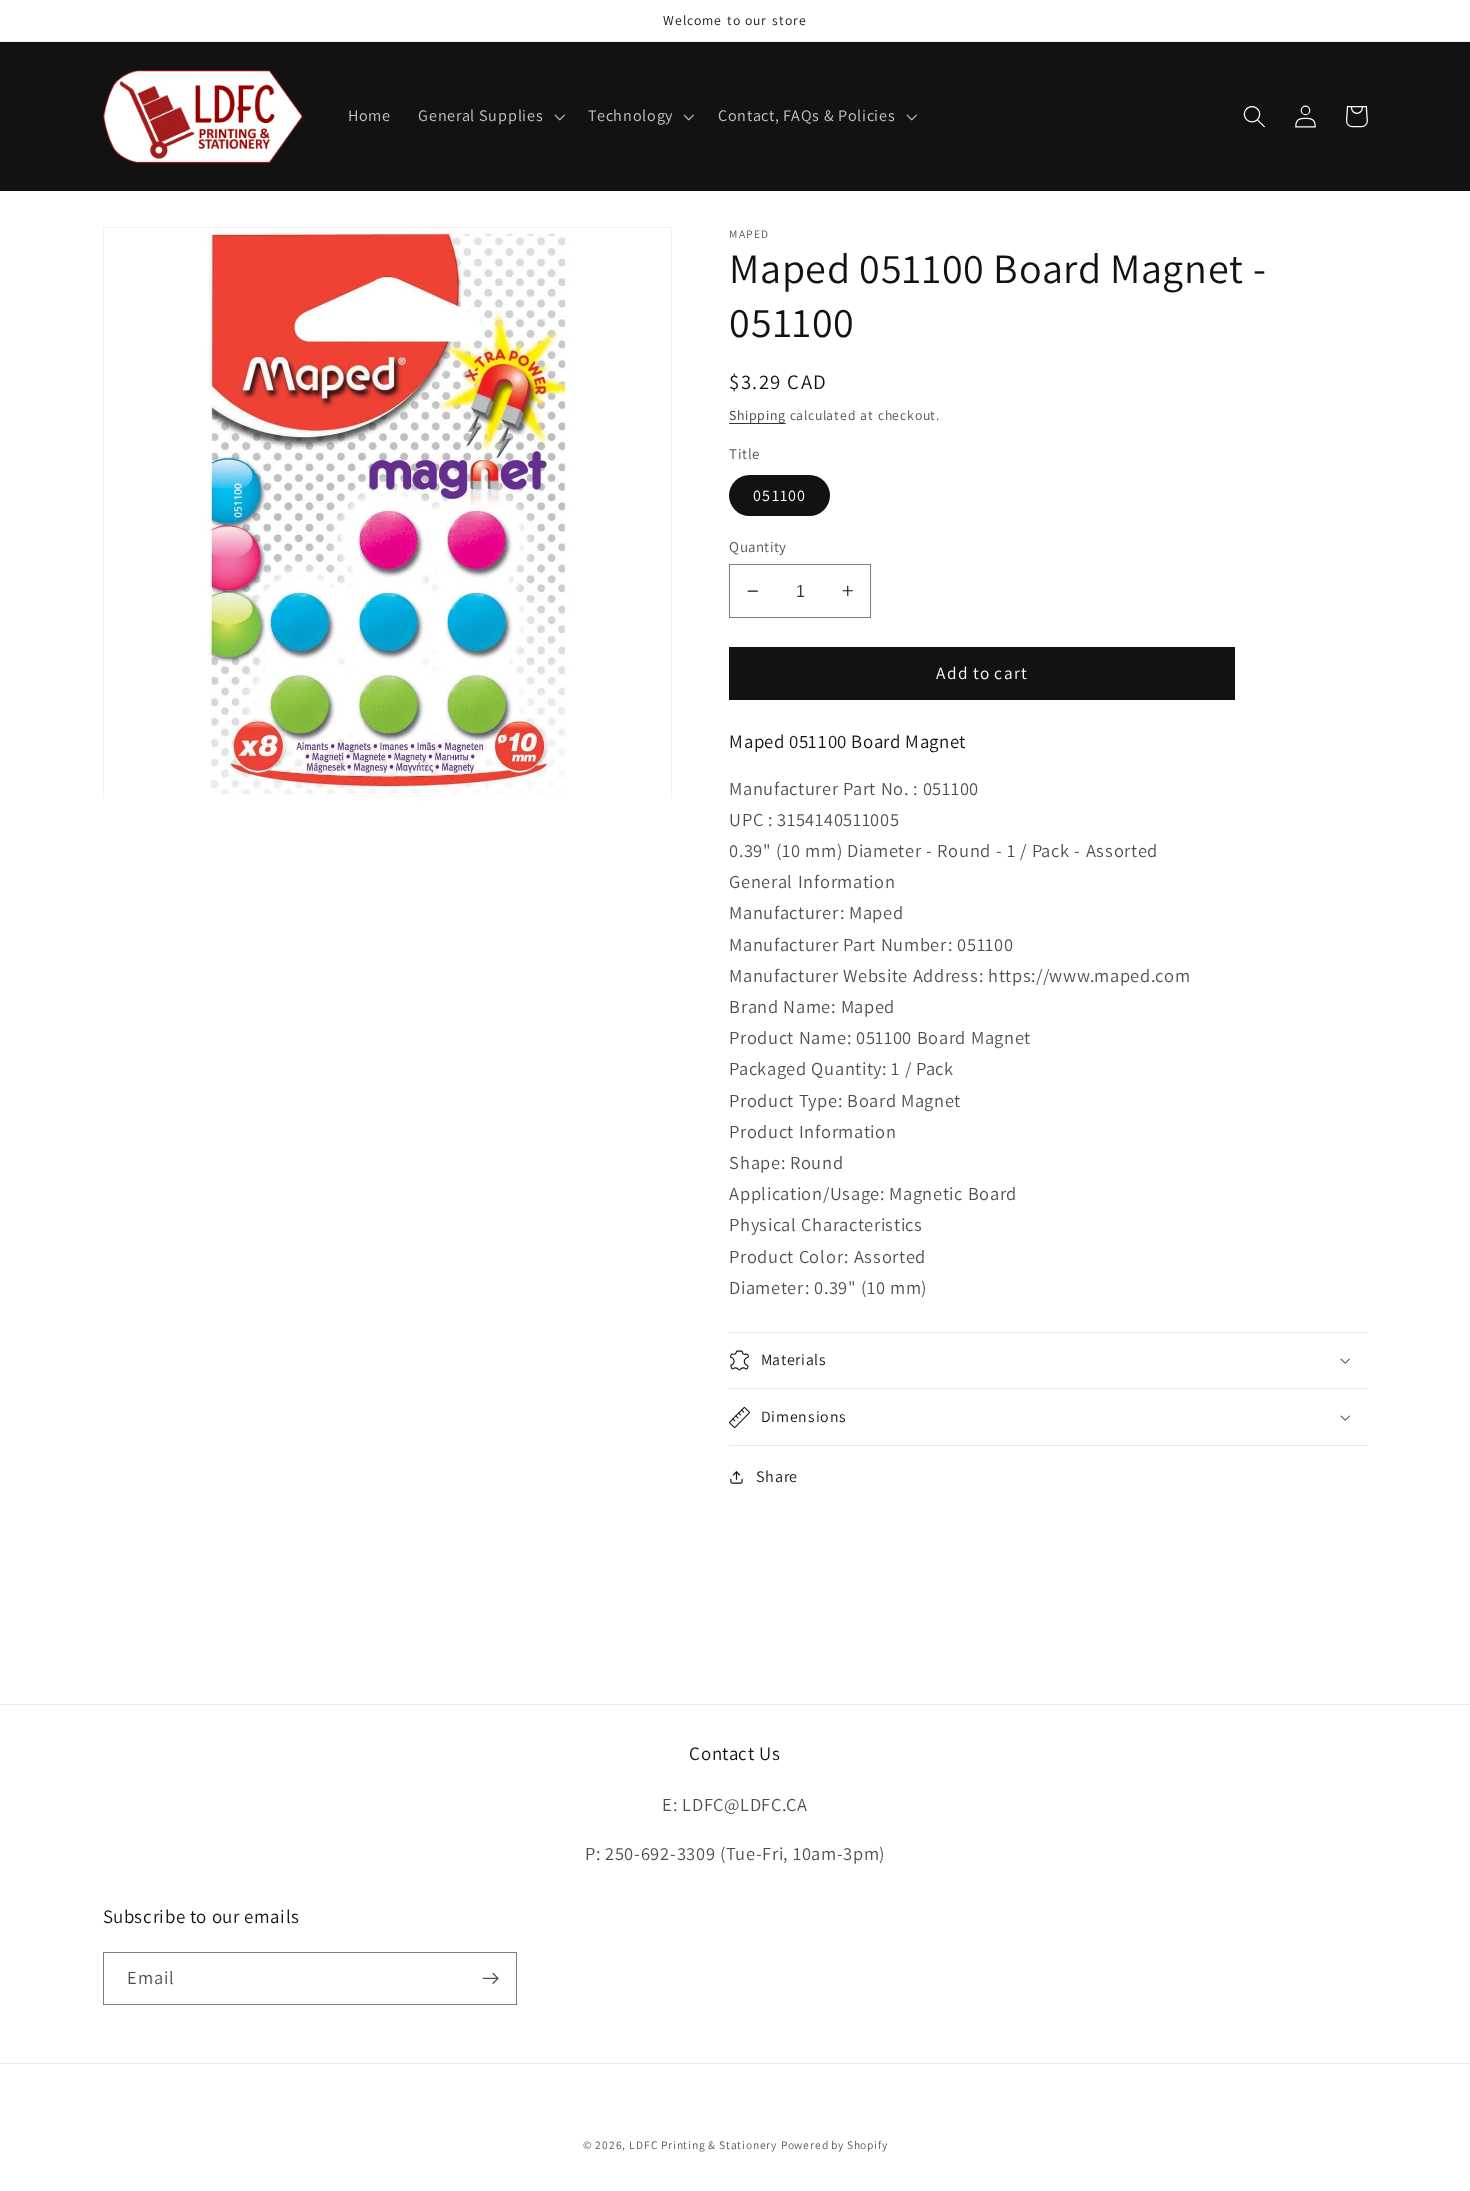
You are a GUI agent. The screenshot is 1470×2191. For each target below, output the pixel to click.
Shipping (757, 415)
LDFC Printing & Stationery (703, 2144)
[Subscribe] (490, 1979)
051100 (779, 495)
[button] (489, 117)
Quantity (758, 546)
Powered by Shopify (834, 2144)
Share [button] (777, 1476)
